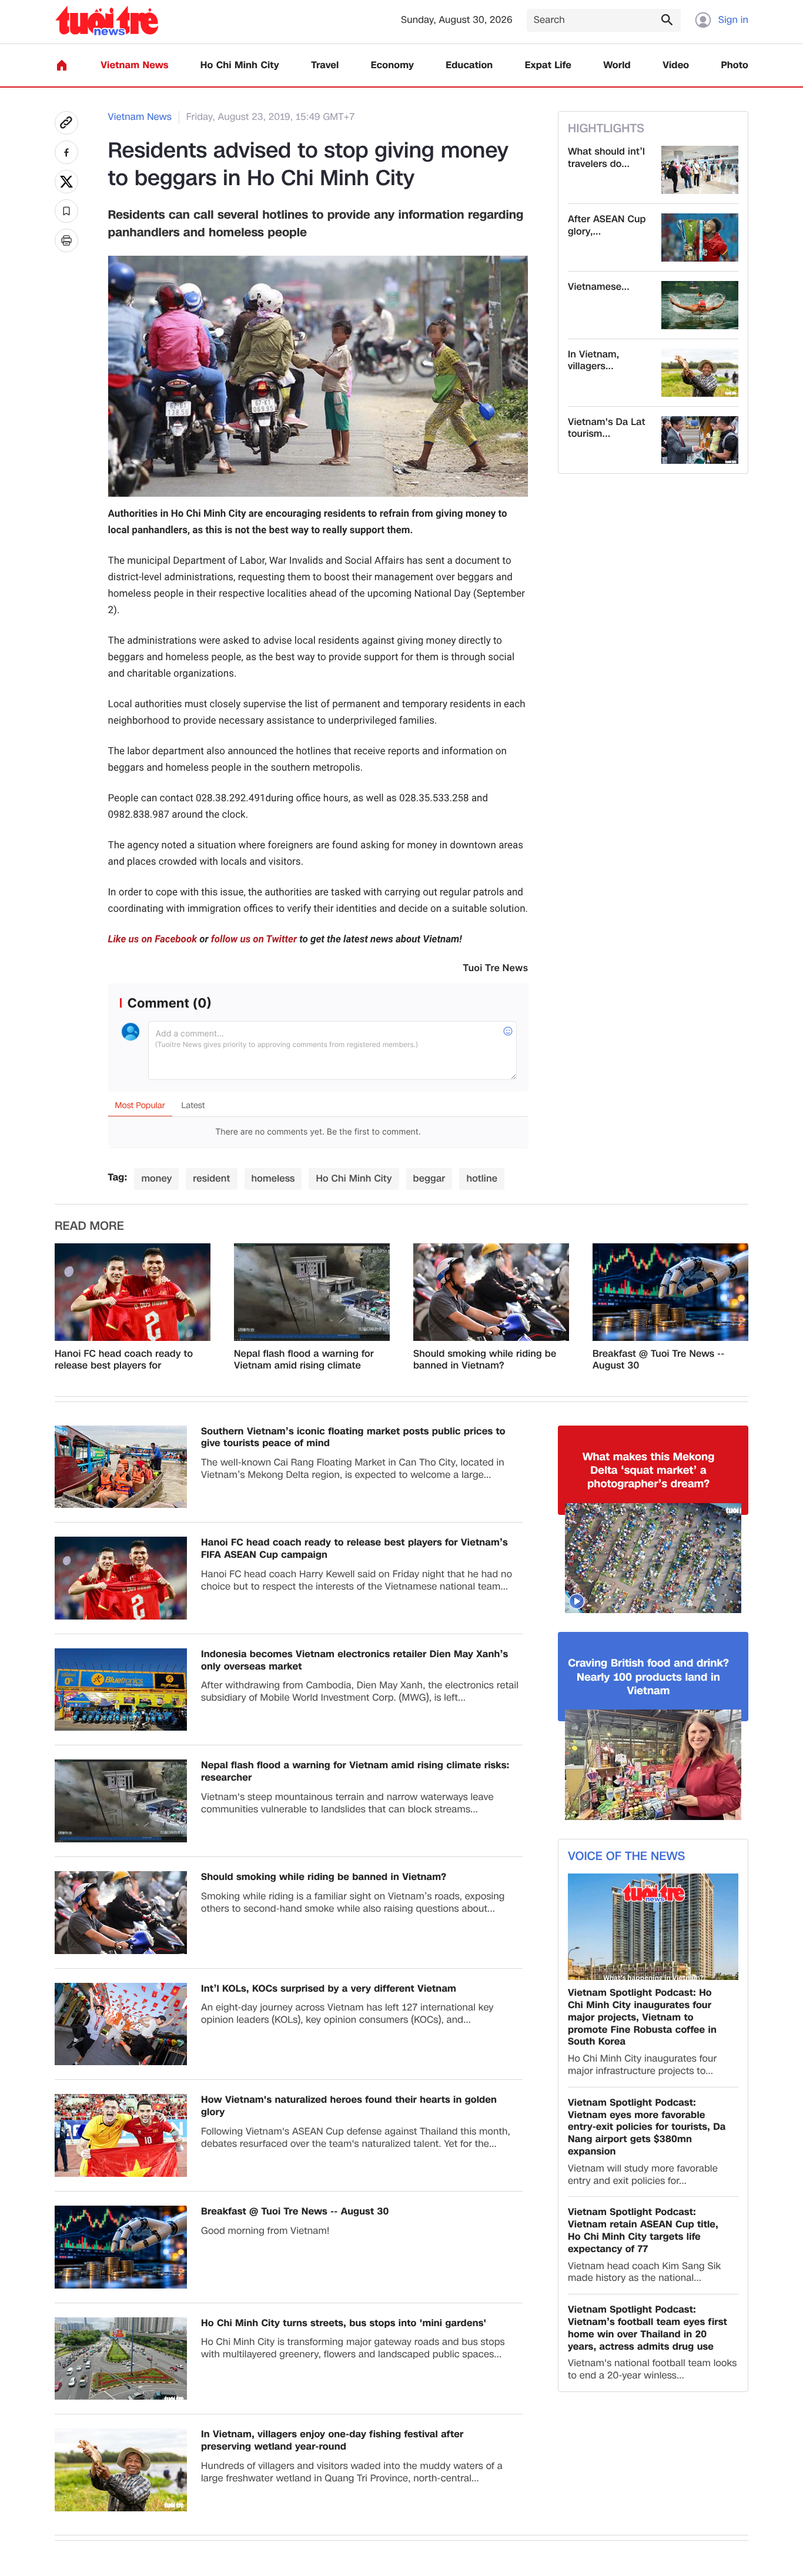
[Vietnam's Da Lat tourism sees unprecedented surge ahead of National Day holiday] (700, 440)
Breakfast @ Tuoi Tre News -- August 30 (658, 1360)
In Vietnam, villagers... (593, 361)
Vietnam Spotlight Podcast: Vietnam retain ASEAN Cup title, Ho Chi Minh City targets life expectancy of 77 (643, 2231)
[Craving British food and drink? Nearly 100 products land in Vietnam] (653, 1765)
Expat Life (548, 66)
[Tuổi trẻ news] (107, 20)
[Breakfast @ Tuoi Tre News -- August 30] (670, 1292)
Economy (392, 66)
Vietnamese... (599, 287)
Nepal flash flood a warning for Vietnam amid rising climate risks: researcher (304, 1360)
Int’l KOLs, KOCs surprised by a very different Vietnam (329, 1989)
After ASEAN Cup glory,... (607, 226)
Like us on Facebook (153, 939)
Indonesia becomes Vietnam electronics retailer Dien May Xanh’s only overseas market (354, 1661)
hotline (482, 1178)
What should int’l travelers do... (606, 158)
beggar (429, 1178)
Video (676, 66)
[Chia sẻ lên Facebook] (66, 152)
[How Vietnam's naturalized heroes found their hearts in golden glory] (121, 2135)
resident (211, 1178)
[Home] (62, 65)
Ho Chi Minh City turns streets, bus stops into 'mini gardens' (344, 2324)
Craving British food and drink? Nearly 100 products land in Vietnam (648, 1677)
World (617, 66)
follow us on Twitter (254, 939)
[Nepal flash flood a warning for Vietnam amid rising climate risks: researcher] (312, 1292)
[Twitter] (66, 182)
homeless (273, 1178)
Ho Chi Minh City (240, 66)
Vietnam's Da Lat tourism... (607, 429)
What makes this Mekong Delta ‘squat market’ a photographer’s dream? (649, 1471)
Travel (325, 66)
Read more (89, 1226)
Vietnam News (134, 66)
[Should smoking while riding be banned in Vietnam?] (491, 1292)
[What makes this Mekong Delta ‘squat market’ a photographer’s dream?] (653, 1558)
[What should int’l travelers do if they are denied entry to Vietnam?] (700, 170)
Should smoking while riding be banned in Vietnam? (485, 1360)
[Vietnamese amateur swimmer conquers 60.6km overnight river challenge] (700, 305)
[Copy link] (66, 123)
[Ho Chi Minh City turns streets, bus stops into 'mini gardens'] (121, 2359)
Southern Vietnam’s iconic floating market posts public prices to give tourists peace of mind (353, 1438)
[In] (66, 240)
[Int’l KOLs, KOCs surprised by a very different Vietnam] (121, 2024)
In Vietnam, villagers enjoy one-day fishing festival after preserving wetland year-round (332, 2441)
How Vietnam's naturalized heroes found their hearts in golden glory (349, 2106)
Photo (735, 66)
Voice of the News (626, 1856)
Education (469, 66)
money (156, 1178)
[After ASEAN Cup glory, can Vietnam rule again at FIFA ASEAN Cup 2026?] (700, 237)
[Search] (667, 19)
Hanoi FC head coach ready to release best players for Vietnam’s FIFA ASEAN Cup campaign (124, 1360)
